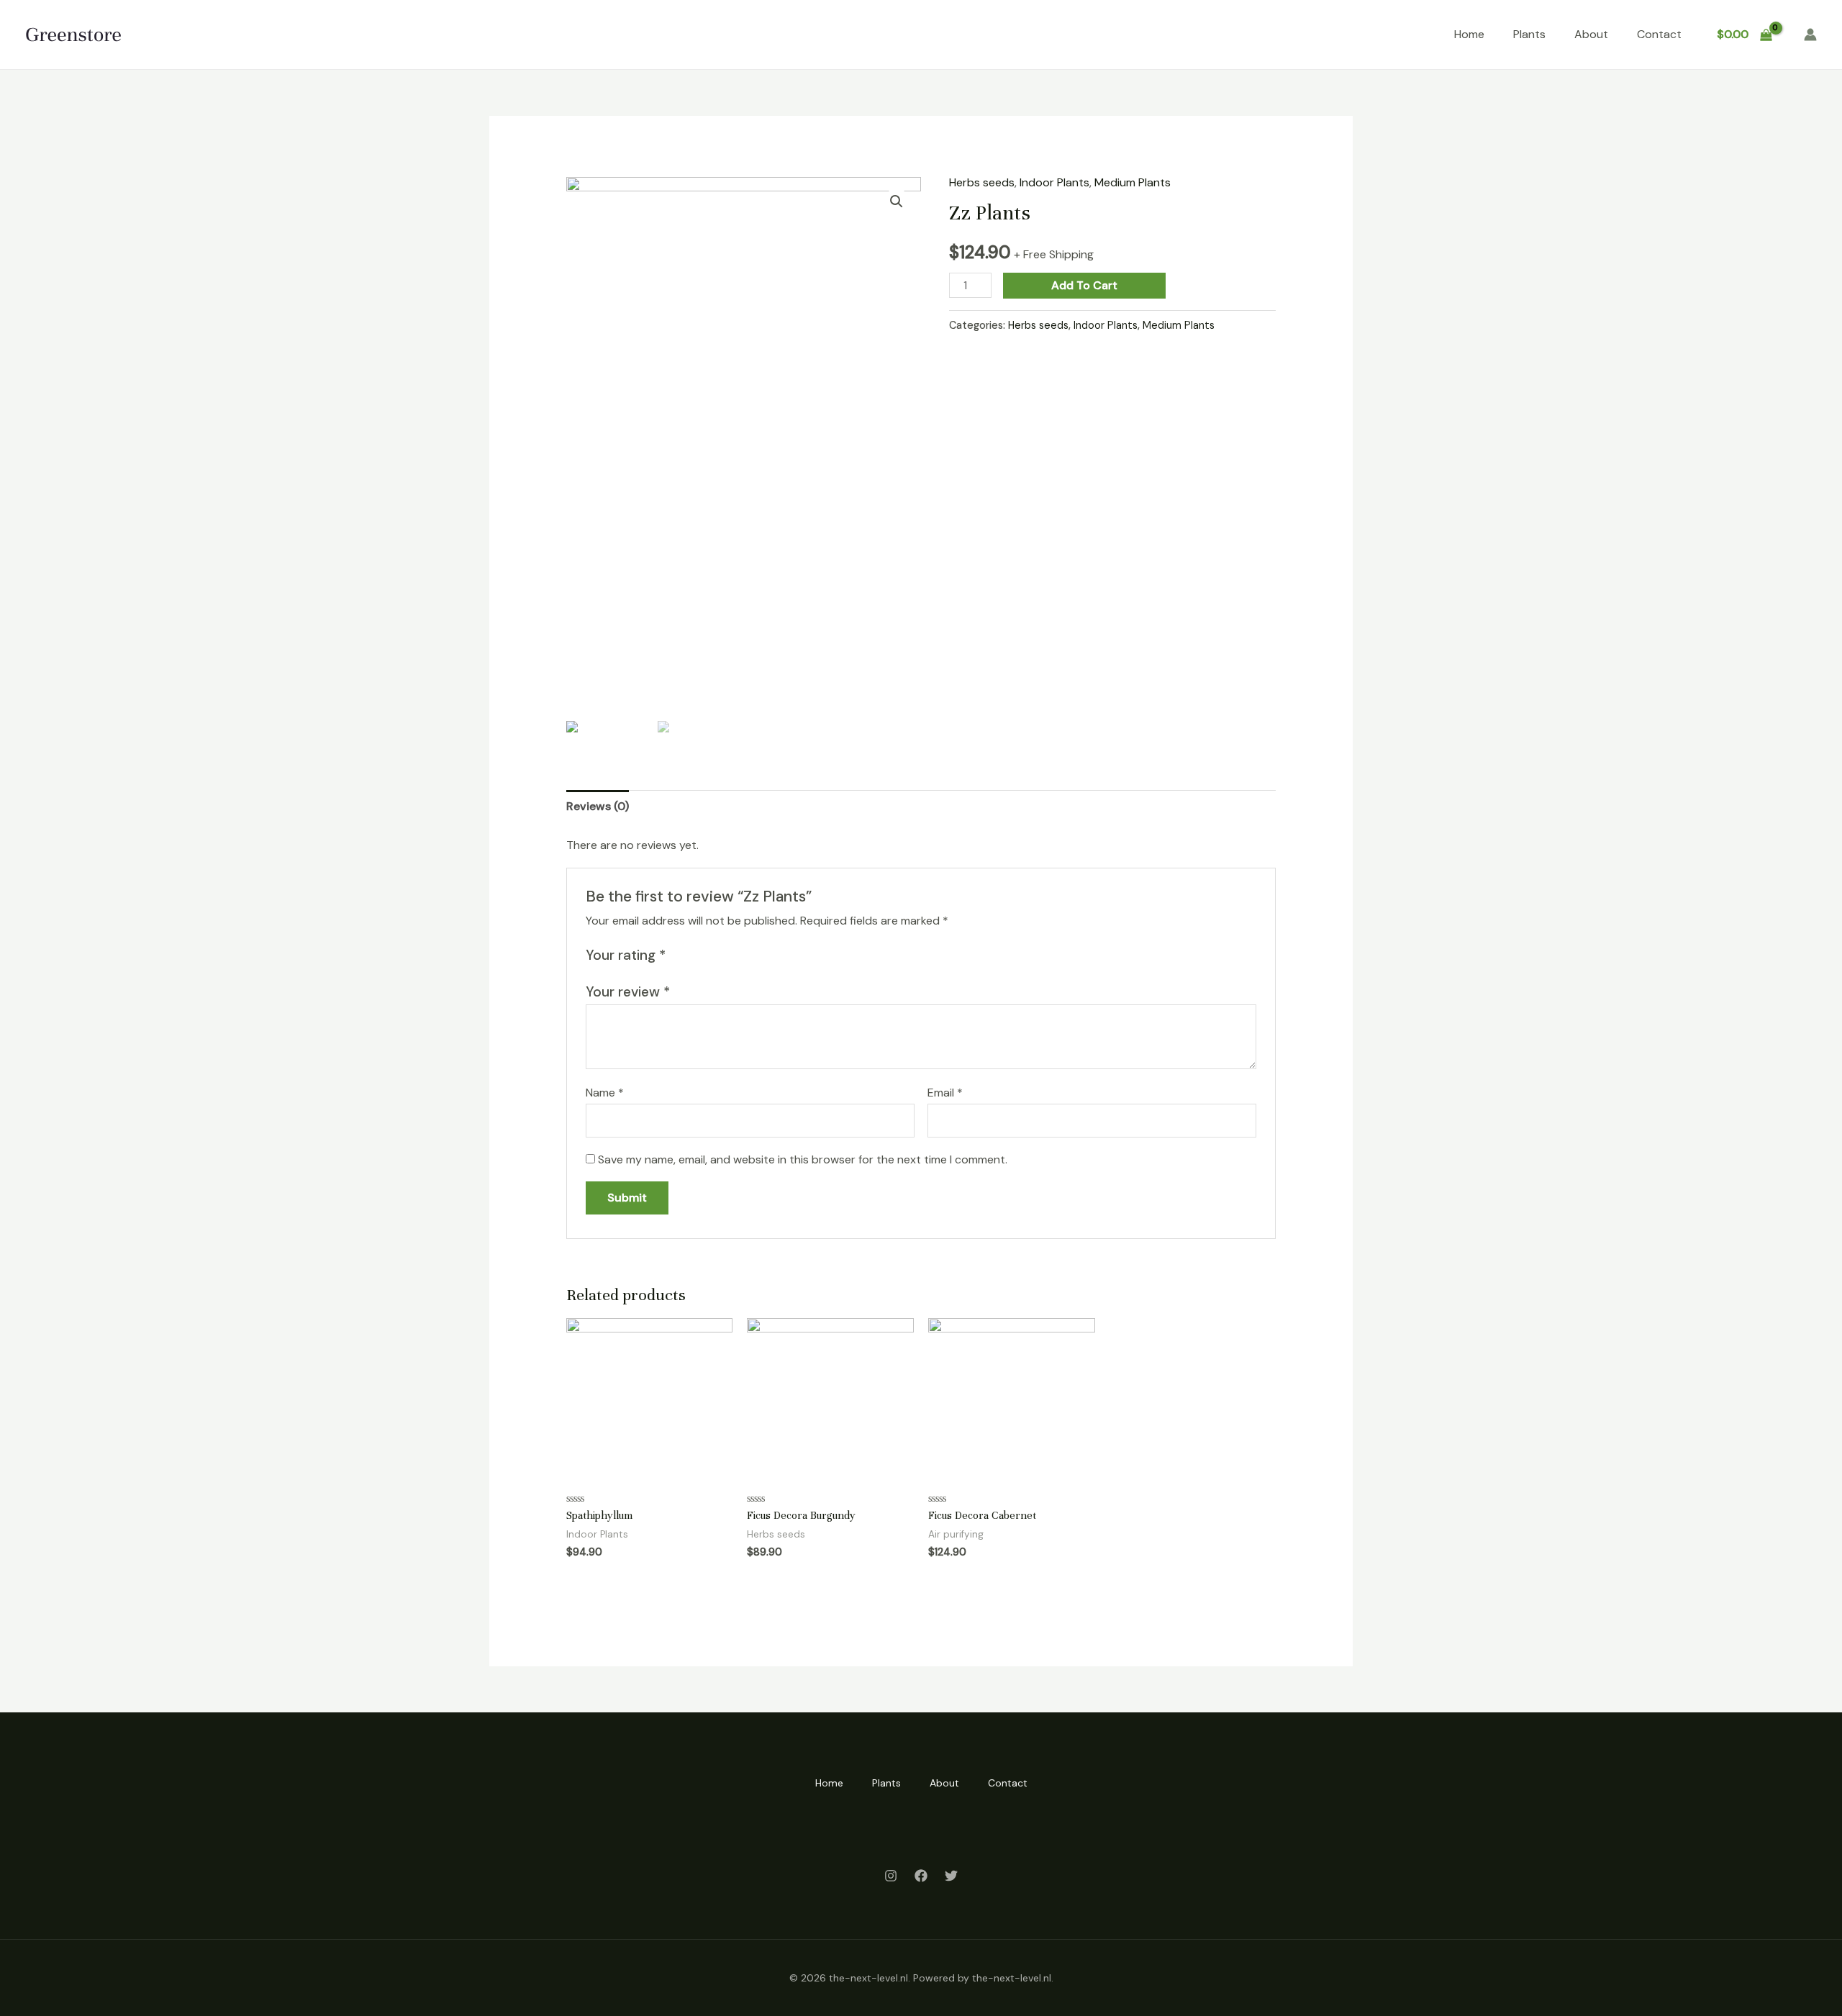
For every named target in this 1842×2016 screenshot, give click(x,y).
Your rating (626, 955)
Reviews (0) (598, 806)
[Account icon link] (1810, 35)
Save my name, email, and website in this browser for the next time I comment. (803, 1159)
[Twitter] (951, 1876)
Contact (1659, 34)
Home (1469, 34)
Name (605, 1093)
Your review (628, 992)
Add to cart (1084, 285)
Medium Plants (1133, 182)
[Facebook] (921, 1876)
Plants (1529, 34)
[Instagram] (891, 1876)
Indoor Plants (1054, 182)
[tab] (598, 807)
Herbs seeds (982, 182)
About (1591, 34)
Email (945, 1093)
